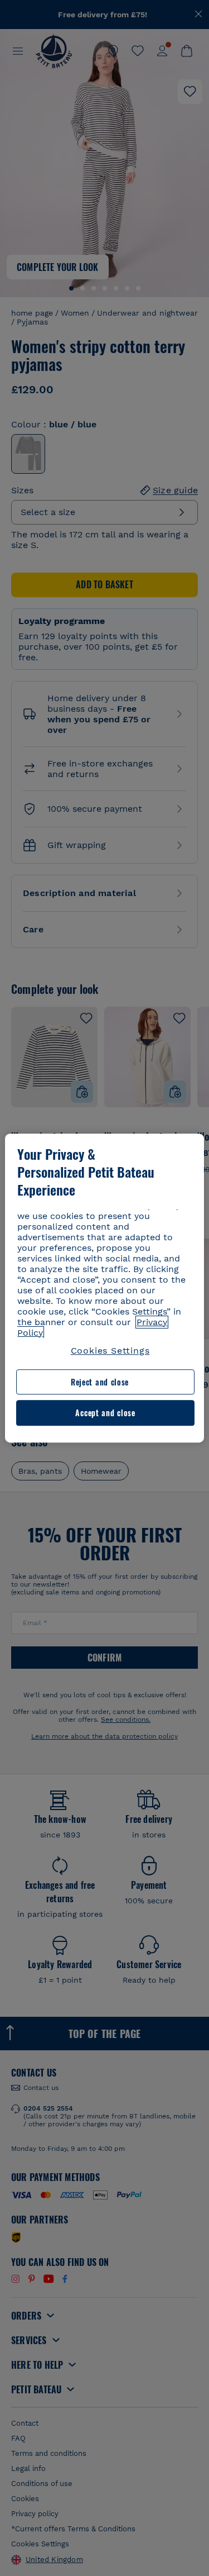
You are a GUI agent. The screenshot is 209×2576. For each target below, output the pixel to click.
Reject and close (100, 1382)
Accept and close (105, 1413)
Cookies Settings (110, 1351)
